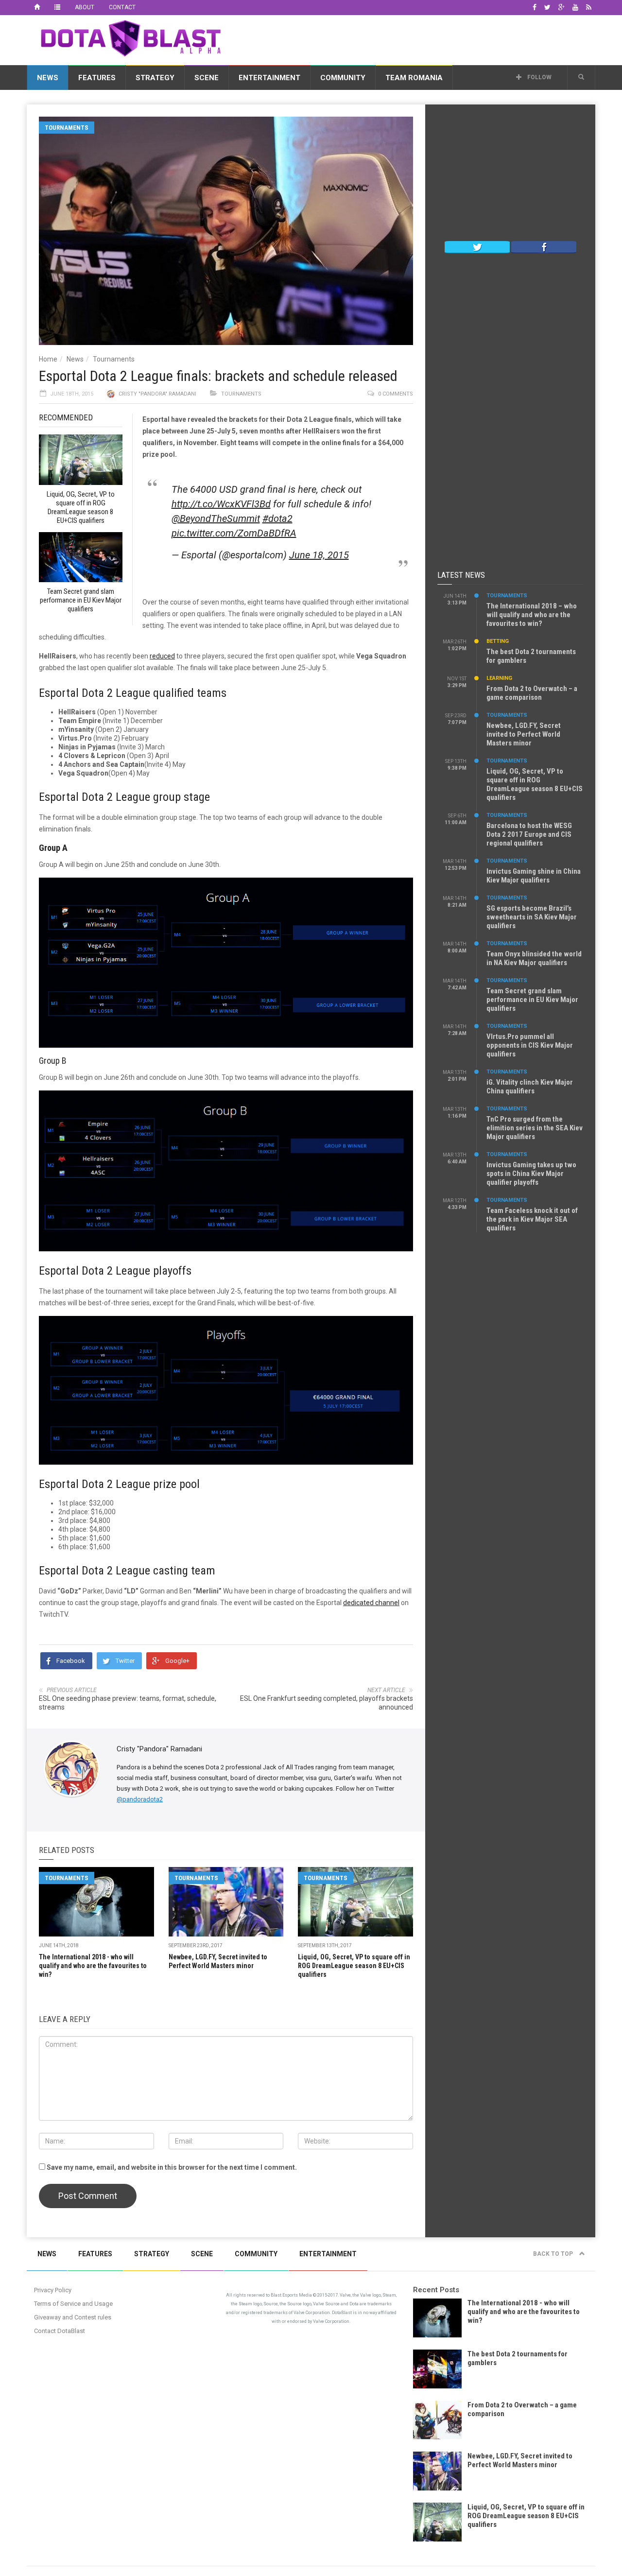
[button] (581, 77)
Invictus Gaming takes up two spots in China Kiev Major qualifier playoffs (531, 1174)
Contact (122, 7)
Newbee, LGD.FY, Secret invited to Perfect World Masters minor (524, 734)
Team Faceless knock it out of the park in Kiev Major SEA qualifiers (532, 1219)
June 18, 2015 (319, 555)
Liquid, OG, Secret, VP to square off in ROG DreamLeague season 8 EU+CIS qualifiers (354, 1966)
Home (48, 359)
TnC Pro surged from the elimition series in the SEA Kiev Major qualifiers (535, 1128)
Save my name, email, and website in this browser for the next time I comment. (172, 2167)
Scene (207, 78)
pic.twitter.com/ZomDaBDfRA (234, 533)
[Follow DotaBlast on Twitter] (477, 246)
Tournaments (67, 128)
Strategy (155, 78)
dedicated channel (371, 1603)
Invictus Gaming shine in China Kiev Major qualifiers (534, 876)
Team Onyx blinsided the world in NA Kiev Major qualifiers (534, 958)
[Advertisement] (418, 38)
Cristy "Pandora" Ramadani (157, 394)
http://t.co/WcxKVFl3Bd (221, 504)
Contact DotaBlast (60, 2331)
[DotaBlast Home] (37, 7)
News (48, 78)
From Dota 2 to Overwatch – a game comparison (532, 693)
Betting (498, 641)
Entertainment (269, 78)
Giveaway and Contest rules (73, 2317)
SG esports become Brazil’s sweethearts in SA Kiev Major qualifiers (532, 917)
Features (97, 78)
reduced (162, 656)
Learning (499, 678)
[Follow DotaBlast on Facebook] (544, 246)
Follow (539, 77)
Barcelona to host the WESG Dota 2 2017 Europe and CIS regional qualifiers (529, 834)
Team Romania (414, 78)
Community (343, 78)
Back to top (554, 2254)
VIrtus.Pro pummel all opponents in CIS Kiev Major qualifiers (530, 1045)
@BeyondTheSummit (216, 519)
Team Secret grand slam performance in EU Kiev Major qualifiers (532, 1000)
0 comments (396, 394)
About (85, 7)
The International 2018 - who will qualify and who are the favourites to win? (93, 1966)
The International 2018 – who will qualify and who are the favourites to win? (532, 615)
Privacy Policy (53, 2290)
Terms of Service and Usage (73, 2304)
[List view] (57, 7)
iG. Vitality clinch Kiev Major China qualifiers (530, 1087)
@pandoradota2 (140, 1799)
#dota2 (277, 519)
